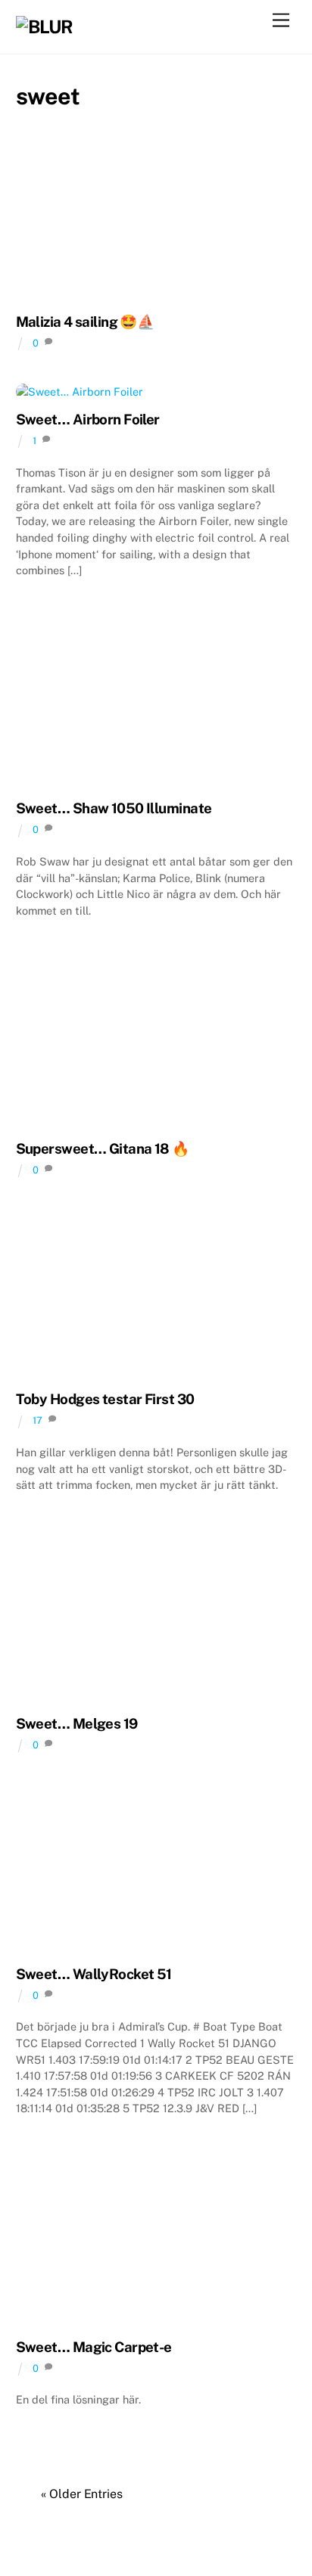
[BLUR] (44, 26)
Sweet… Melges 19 (77, 1723)
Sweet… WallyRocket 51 (94, 1974)
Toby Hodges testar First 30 (105, 1399)
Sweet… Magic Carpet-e (94, 2347)
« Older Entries (82, 2494)
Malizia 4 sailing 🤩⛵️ (85, 322)
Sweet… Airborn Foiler (88, 419)
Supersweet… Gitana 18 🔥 (103, 1148)
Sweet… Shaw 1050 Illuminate (114, 808)
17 (37, 1420)
